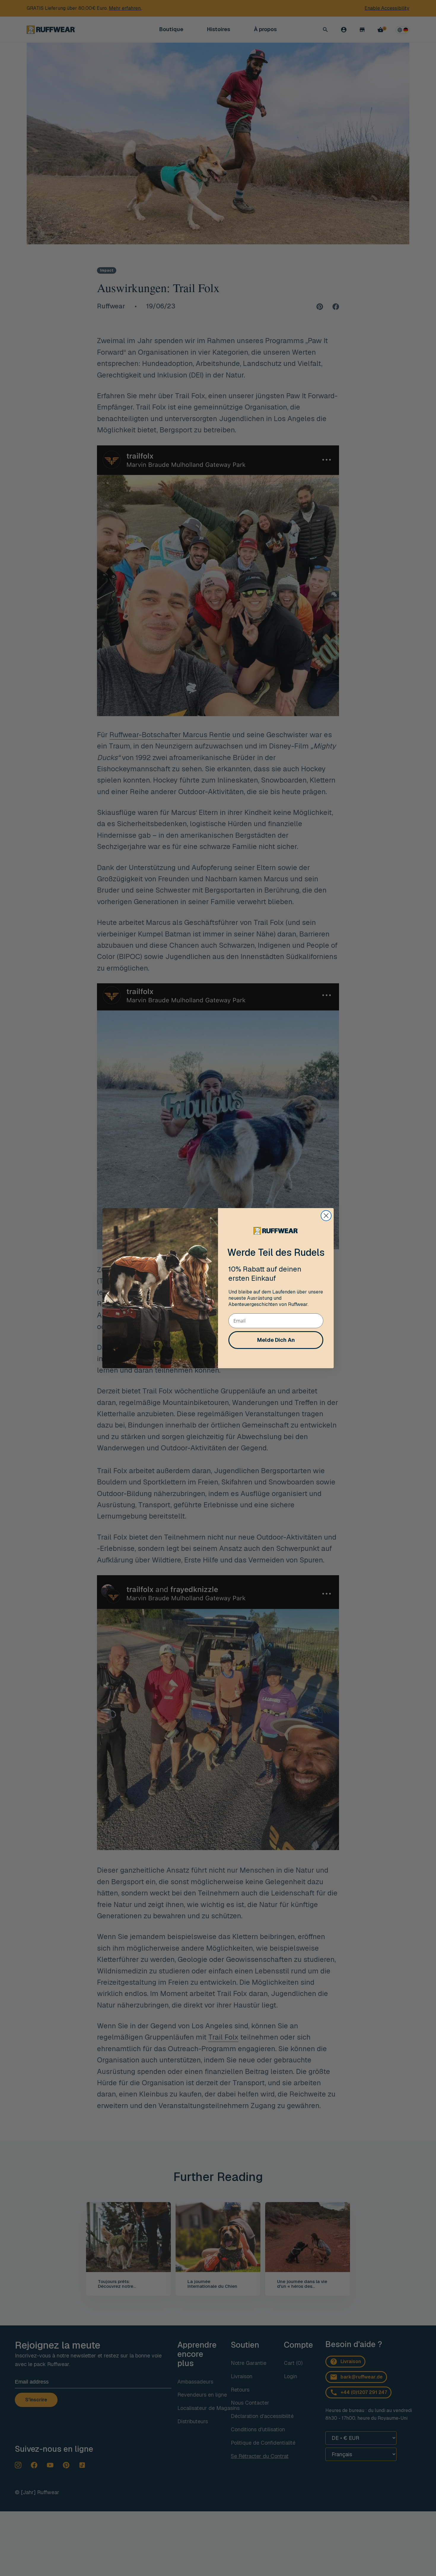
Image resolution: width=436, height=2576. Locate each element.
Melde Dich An (276, 1340)
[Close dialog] (326, 1216)
